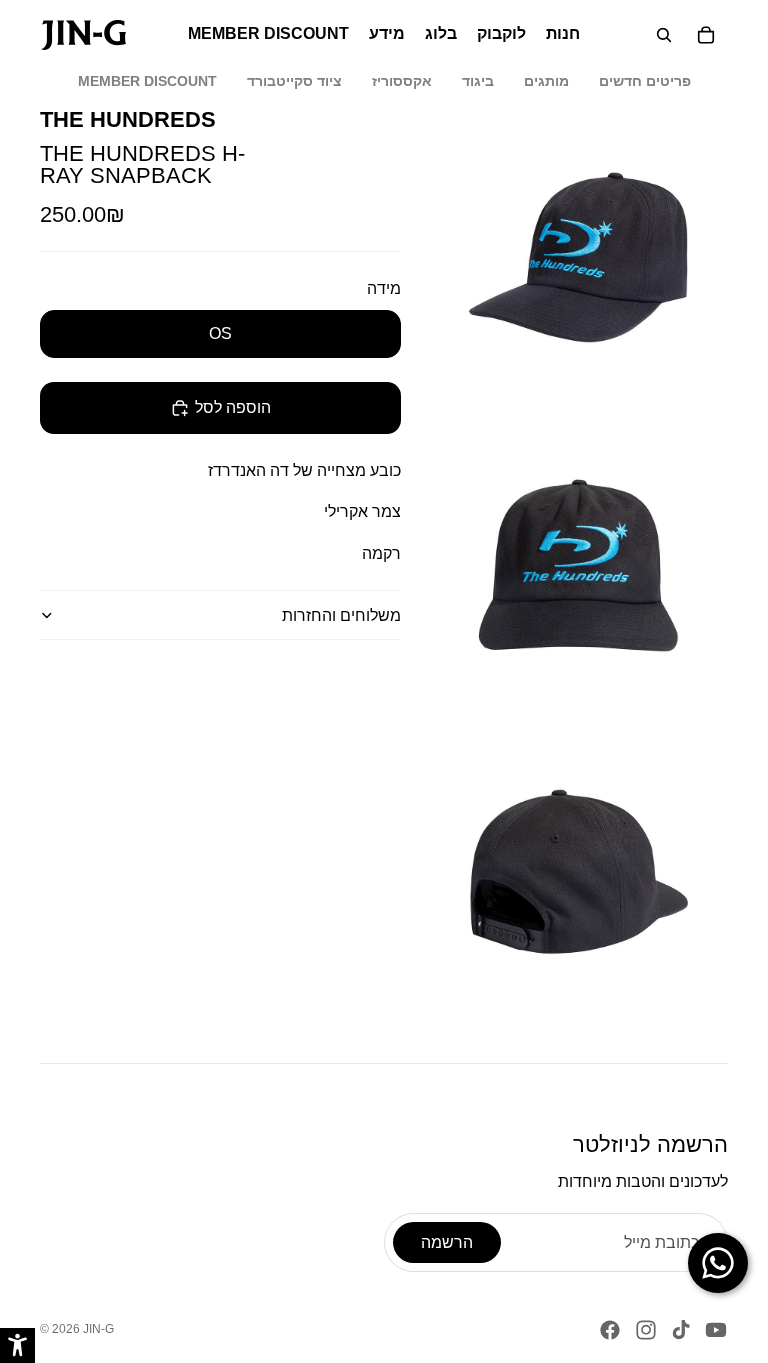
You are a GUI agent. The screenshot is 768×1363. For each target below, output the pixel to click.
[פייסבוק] (610, 1330)
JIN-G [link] (98, 1329)
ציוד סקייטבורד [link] (294, 81)
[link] (83, 35)
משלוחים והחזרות (341, 615)
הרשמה (447, 1242)
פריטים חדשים (645, 81)
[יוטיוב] (716, 1330)
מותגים (546, 81)
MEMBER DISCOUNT (147, 81)
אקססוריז (402, 81)
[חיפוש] (664, 35)
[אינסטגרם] (646, 1330)
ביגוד (478, 81)
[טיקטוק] (681, 1330)
